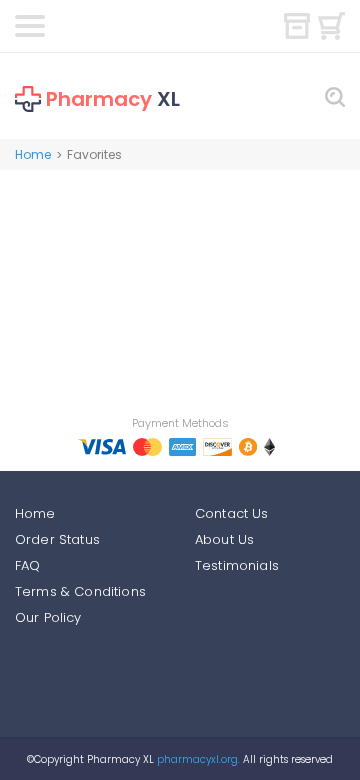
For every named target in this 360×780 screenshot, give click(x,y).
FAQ (27, 565)
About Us (224, 539)
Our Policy (48, 617)
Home (33, 154)
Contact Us (232, 513)
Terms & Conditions (80, 591)
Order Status (57, 539)
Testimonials (237, 565)
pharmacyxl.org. (198, 759)
